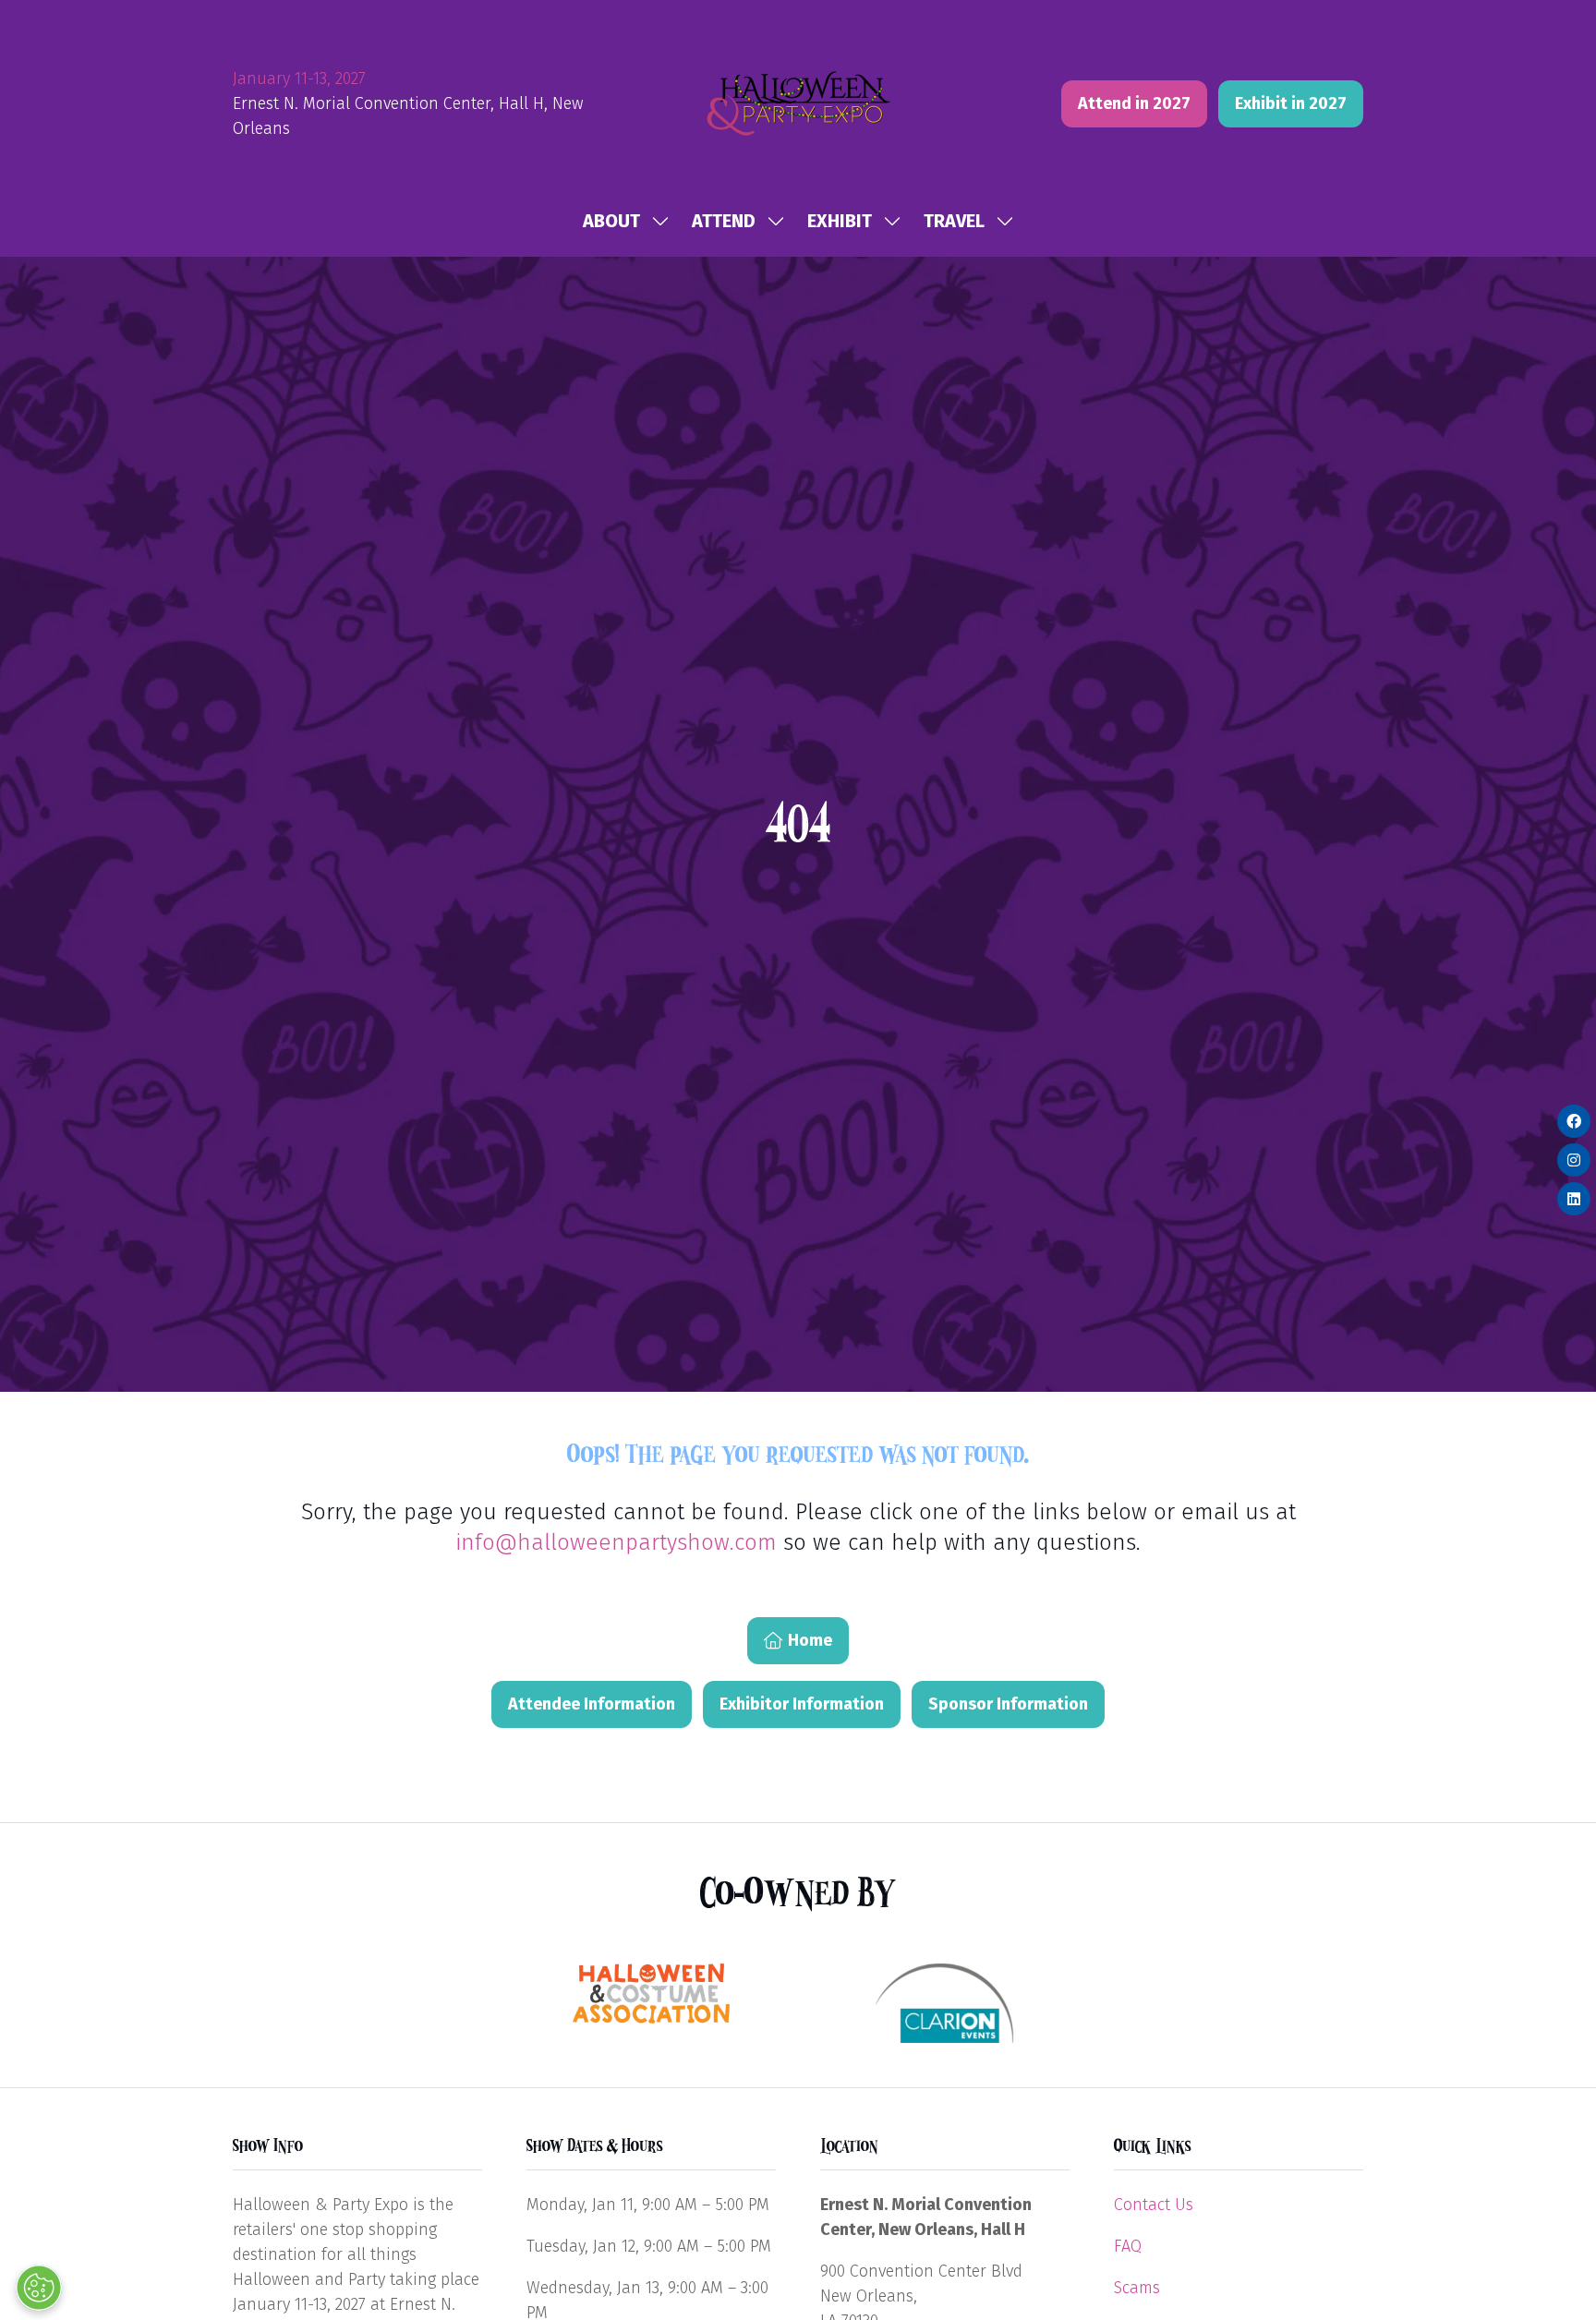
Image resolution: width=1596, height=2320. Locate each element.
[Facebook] (1574, 1121)
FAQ (1128, 2246)
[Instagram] (1574, 1160)
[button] (1134, 104)
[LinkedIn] (1574, 1199)
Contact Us (1154, 2205)
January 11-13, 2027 (299, 79)
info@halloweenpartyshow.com (616, 1542)
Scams (1137, 2288)
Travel (954, 221)
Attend (724, 221)
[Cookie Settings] (39, 2288)
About (611, 221)
